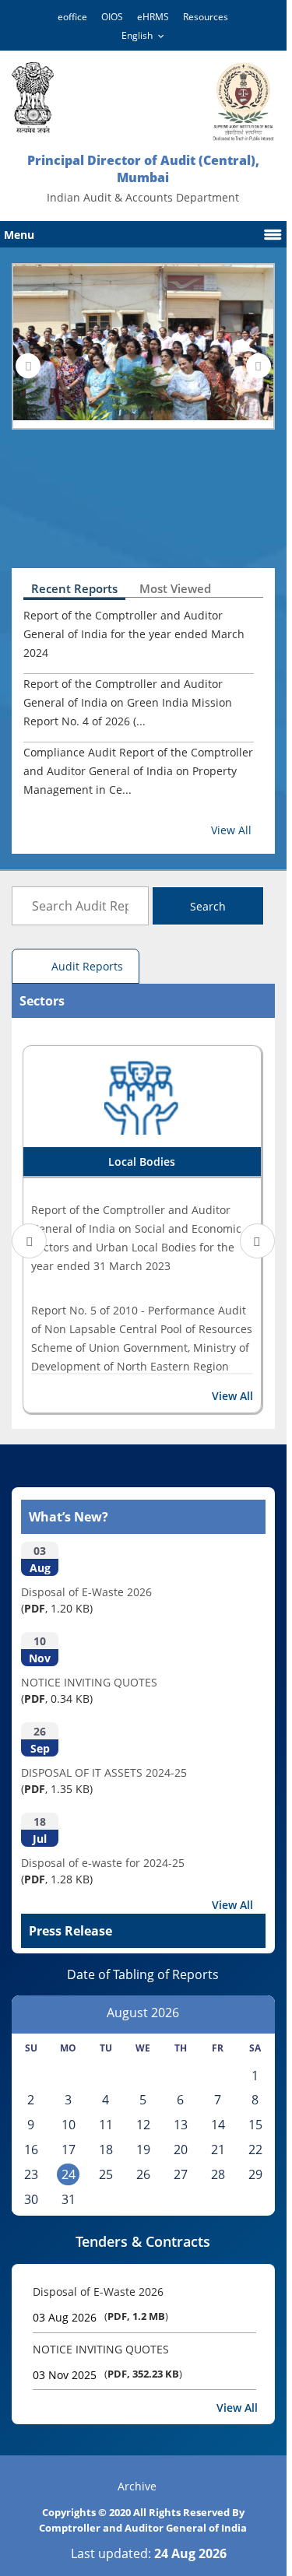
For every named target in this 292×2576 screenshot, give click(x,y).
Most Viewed (175, 588)
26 (143, 2174)
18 (106, 2150)
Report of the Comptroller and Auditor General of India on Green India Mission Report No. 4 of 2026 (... (128, 702)
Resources (206, 17)
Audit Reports (87, 966)
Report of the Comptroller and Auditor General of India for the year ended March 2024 (134, 634)
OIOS (112, 17)
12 (143, 2125)
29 (255, 2174)
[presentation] (28, 366)
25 (106, 2174)
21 (218, 2150)
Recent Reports (74, 588)
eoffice (72, 17)
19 (143, 2150)
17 (69, 2150)
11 (106, 2125)
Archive (137, 2486)
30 (31, 2199)
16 (31, 2150)
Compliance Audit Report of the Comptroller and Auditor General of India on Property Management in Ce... (138, 771)
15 (255, 2125)
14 (218, 2125)
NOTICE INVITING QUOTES (101, 2349)
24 (69, 2174)
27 (181, 2174)
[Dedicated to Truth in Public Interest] (33, 98)
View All (231, 830)
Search (208, 906)
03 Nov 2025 (65, 2375)
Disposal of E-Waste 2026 (98, 2292)
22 (255, 2150)
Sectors (42, 1001)
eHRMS (153, 17)
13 (181, 2125)
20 (181, 2150)
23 (31, 2174)
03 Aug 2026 (65, 2317)
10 (69, 2125)
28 (218, 2174)
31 (69, 2199)
